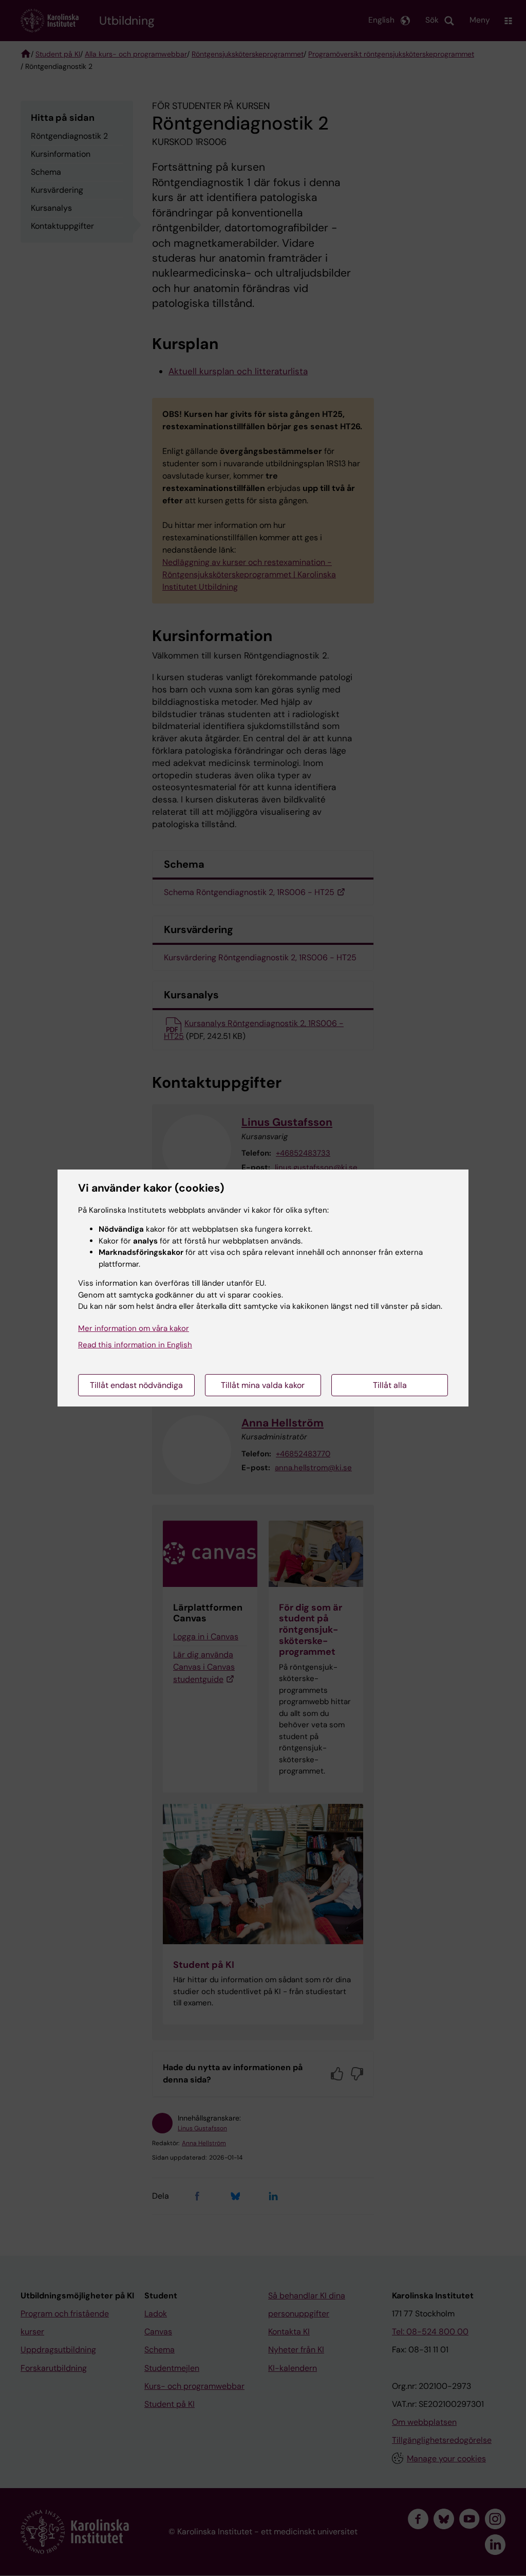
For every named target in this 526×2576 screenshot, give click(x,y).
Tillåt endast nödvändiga (136, 1385)
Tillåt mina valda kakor (263, 1385)
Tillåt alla (390, 1385)
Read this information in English (135, 1345)
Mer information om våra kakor (134, 1328)
